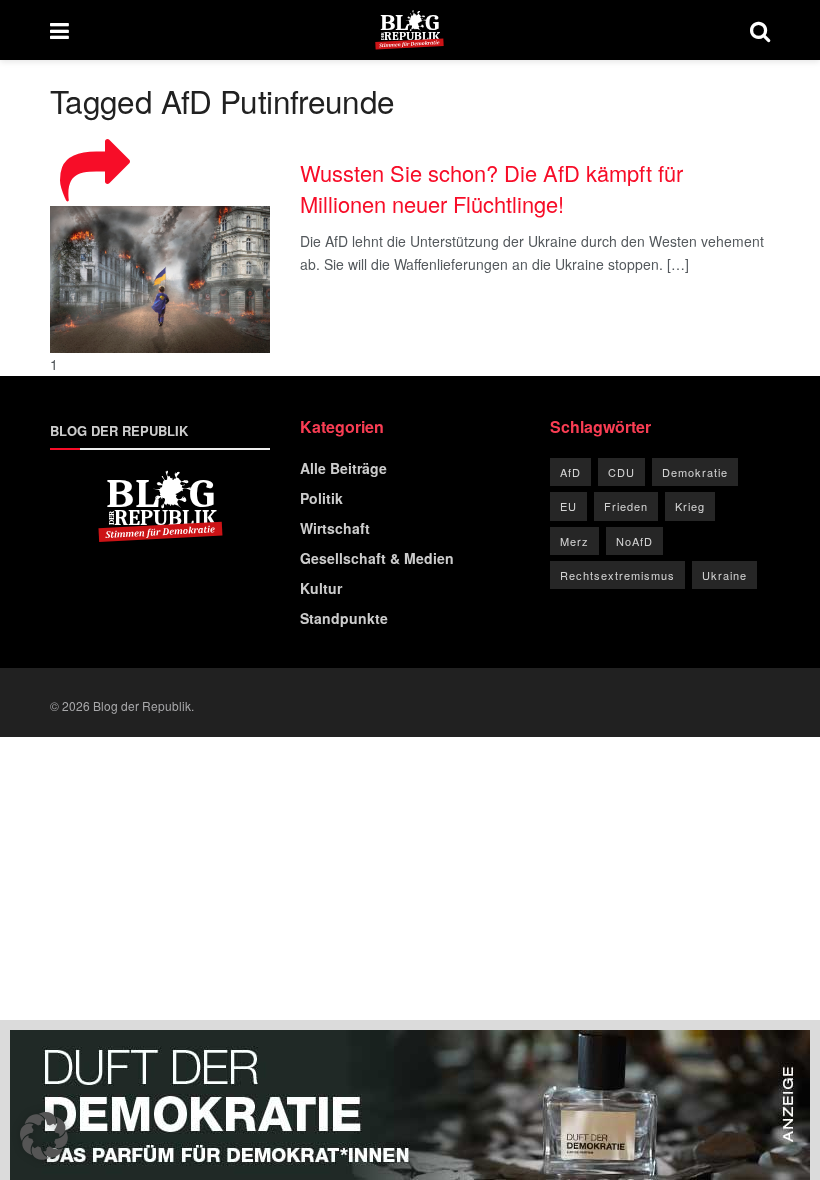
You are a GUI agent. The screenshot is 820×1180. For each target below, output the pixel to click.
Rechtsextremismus (617, 575)
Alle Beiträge (343, 468)
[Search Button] (760, 30)
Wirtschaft (335, 528)
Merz (574, 541)
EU (568, 506)
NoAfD (634, 541)
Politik (321, 498)
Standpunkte (344, 618)
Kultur (321, 588)
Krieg (690, 506)
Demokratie (695, 472)
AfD (570, 472)
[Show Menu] (59, 30)
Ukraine (724, 575)
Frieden (626, 506)
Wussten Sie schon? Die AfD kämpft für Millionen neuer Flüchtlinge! (491, 188)
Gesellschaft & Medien (377, 558)
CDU (621, 472)
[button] (44, 1136)
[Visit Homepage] (409, 30)
